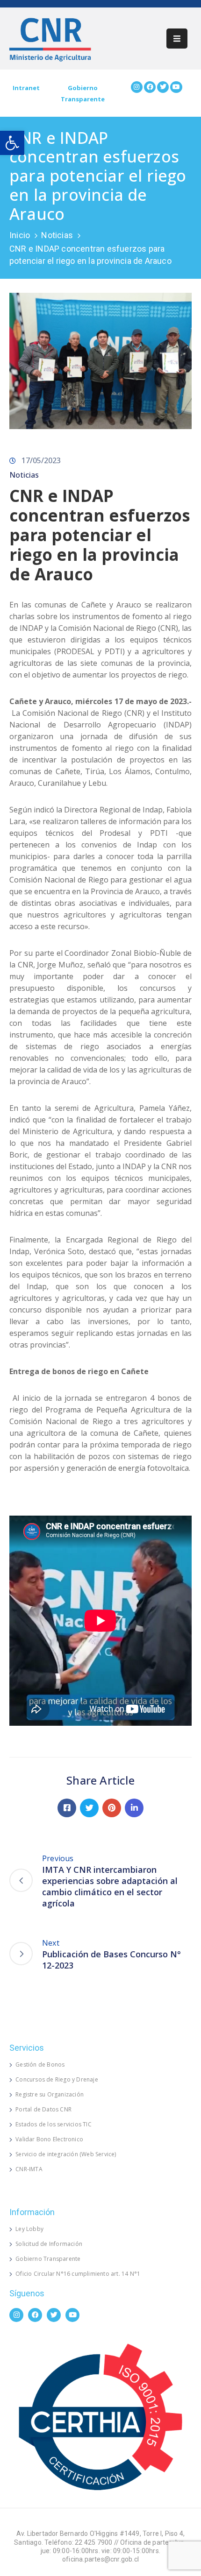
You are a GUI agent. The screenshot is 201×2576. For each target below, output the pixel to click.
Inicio (20, 235)
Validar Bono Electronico (49, 2139)
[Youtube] (176, 87)
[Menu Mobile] (177, 39)
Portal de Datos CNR (43, 2109)
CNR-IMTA (29, 2169)
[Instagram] (137, 87)
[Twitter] (163, 87)
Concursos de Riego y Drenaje (57, 2079)
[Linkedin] (134, 1808)
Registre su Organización (50, 2094)
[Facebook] (150, 87)
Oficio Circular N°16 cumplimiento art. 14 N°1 (78, 2274)
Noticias (57, 235)
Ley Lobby (29, 2229)
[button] (12, 143)
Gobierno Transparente (48, 2259)
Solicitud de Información (49, 2244)
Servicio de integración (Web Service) (66, 2154)
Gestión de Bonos (40, 2064)
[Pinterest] (112, 1808)
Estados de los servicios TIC (54, 2124)
